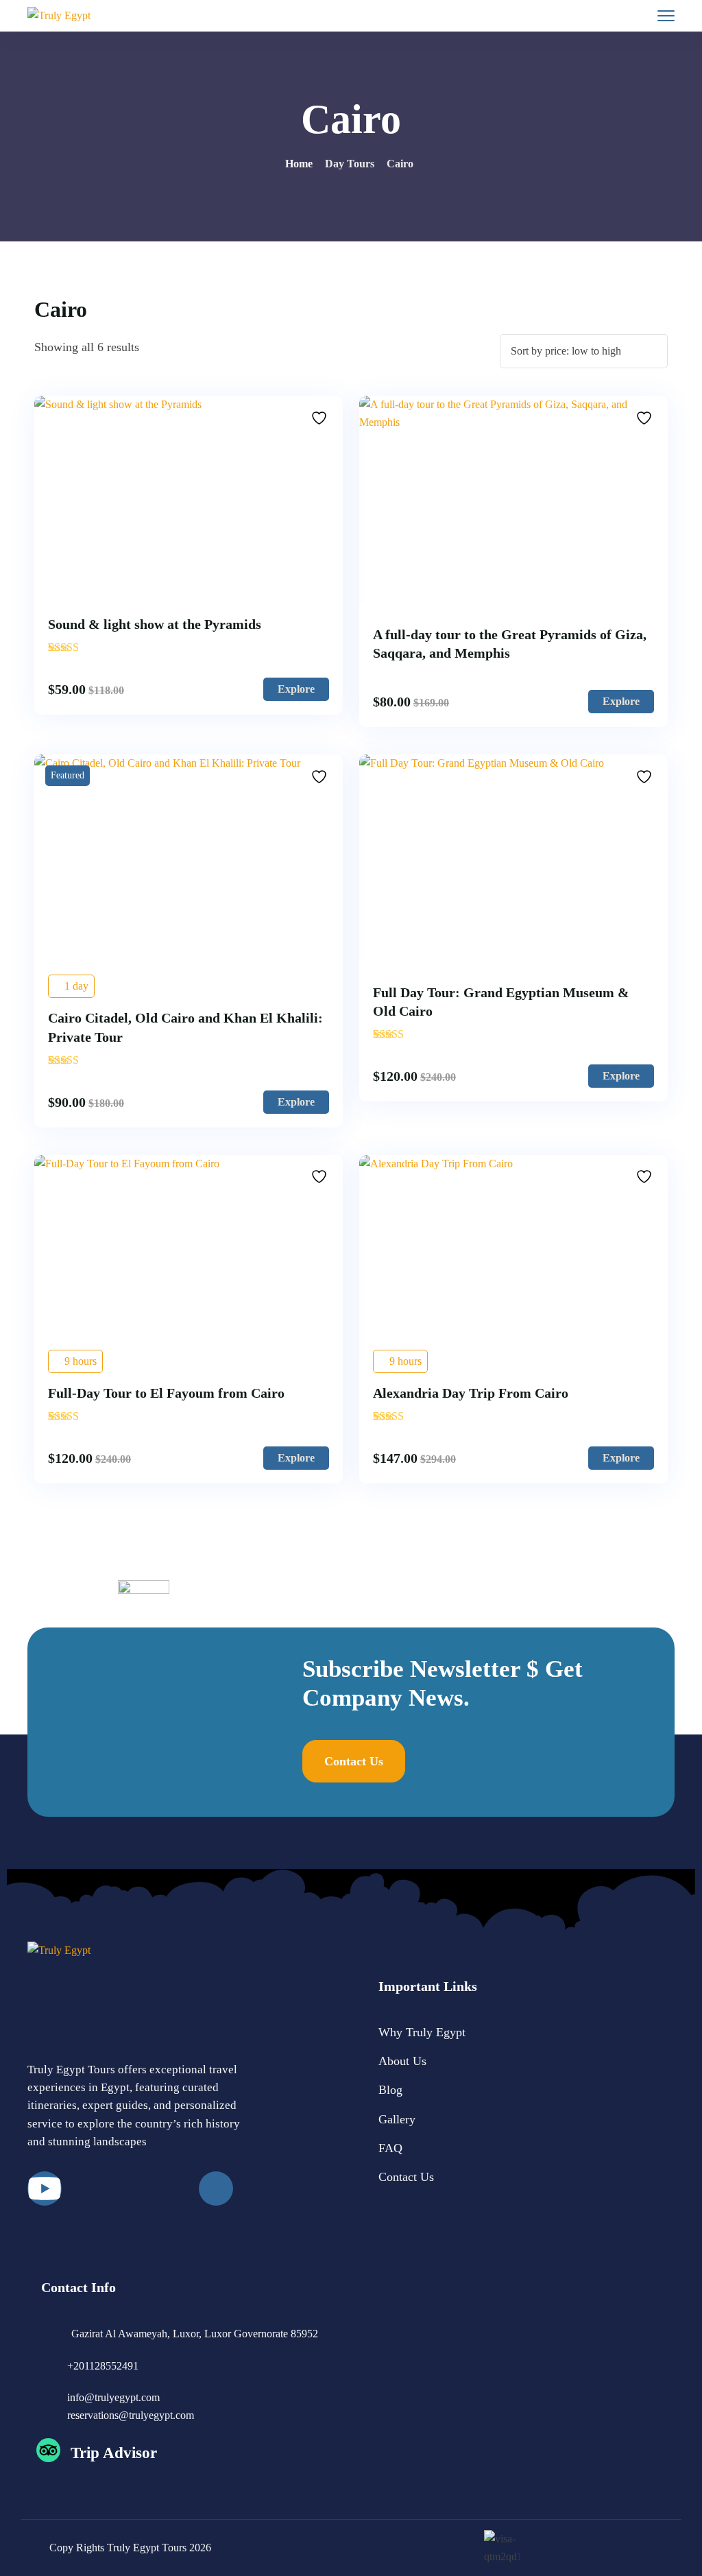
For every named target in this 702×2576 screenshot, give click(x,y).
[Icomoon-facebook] (216, 2189)
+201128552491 (103, 2366)
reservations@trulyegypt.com (131, 2415)
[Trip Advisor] (48, 2450)
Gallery (397, 2119)
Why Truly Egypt (422, 2032)
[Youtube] (45, 2189)
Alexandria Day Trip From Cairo (471, 1393)
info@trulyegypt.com (113, 2397)
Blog (390, 2090)
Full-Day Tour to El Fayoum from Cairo (166, 1393)
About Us (402, 2061)
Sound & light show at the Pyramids (155, 624)
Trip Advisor (114, 2453)
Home (299, 164)
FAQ (390, 2148)
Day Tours (350, 164)
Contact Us (406, 2177)
